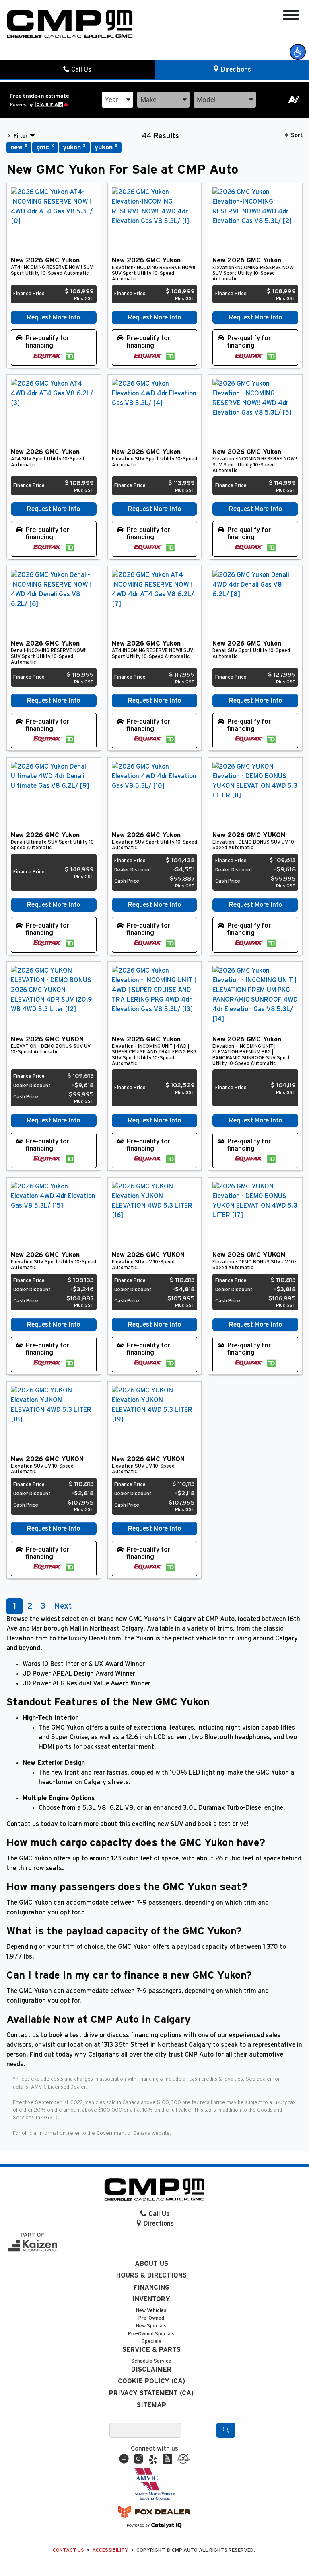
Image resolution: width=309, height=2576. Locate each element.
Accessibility (110, 2550)
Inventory (151, 2299)
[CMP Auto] (70, 24)
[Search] (226, 2430)
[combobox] (117, 100)
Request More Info (54, 317)
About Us (151, 2264)
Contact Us (68, 2550)
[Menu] (291, 16)
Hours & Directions (151, 2275)
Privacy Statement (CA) (151, 2393)
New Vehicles (151, 2311)
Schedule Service (151, 2361)
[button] (298, 52)
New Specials (151, 2326)
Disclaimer (151, 2370)
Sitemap (151, 2405)
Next (63, 1606)
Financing (151, 2288)
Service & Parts (151, 2350)
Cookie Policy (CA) (151, 2381)
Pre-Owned (151, 2318)
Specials (151, 2342)
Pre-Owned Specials (151, 2334)
